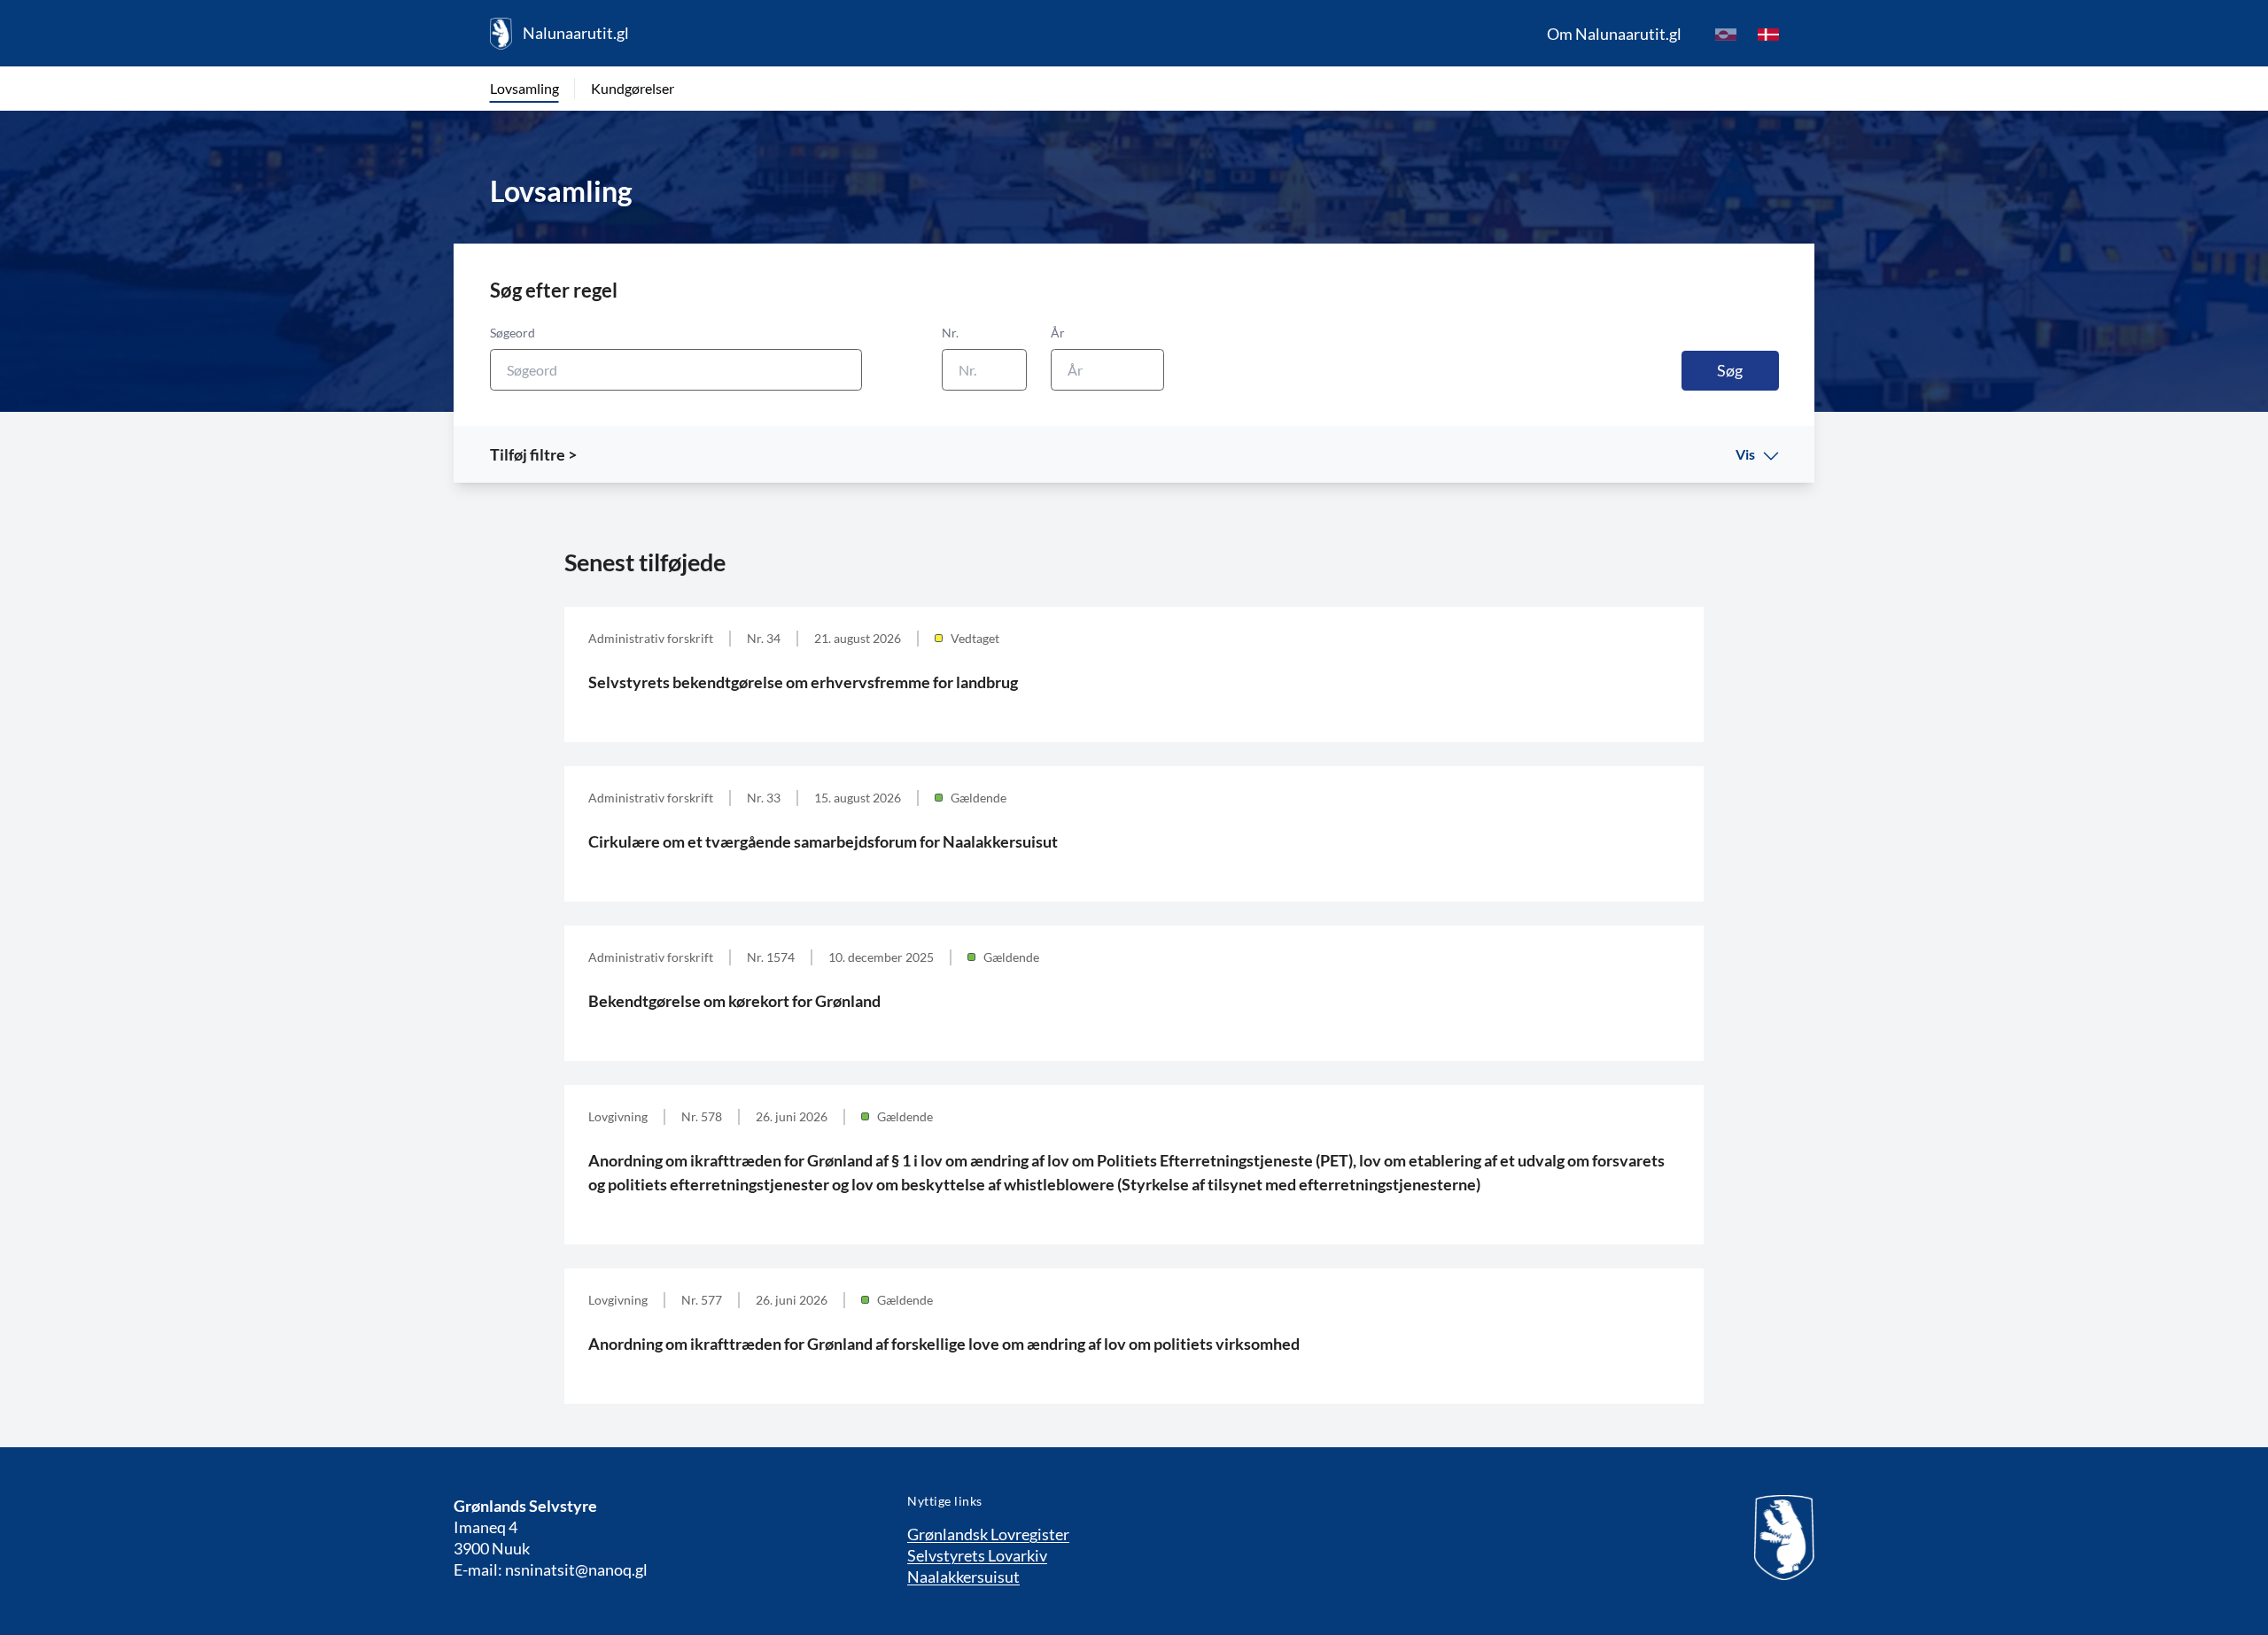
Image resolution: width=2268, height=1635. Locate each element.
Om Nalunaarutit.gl (1614, 34)
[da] (1768, 34)
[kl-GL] (1726, 34)
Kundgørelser (633, 88)
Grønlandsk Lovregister (988, 1534)
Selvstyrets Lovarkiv (977, 1555)
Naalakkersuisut (963, 1577)
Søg (1730, 370)
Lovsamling (524, 88)
